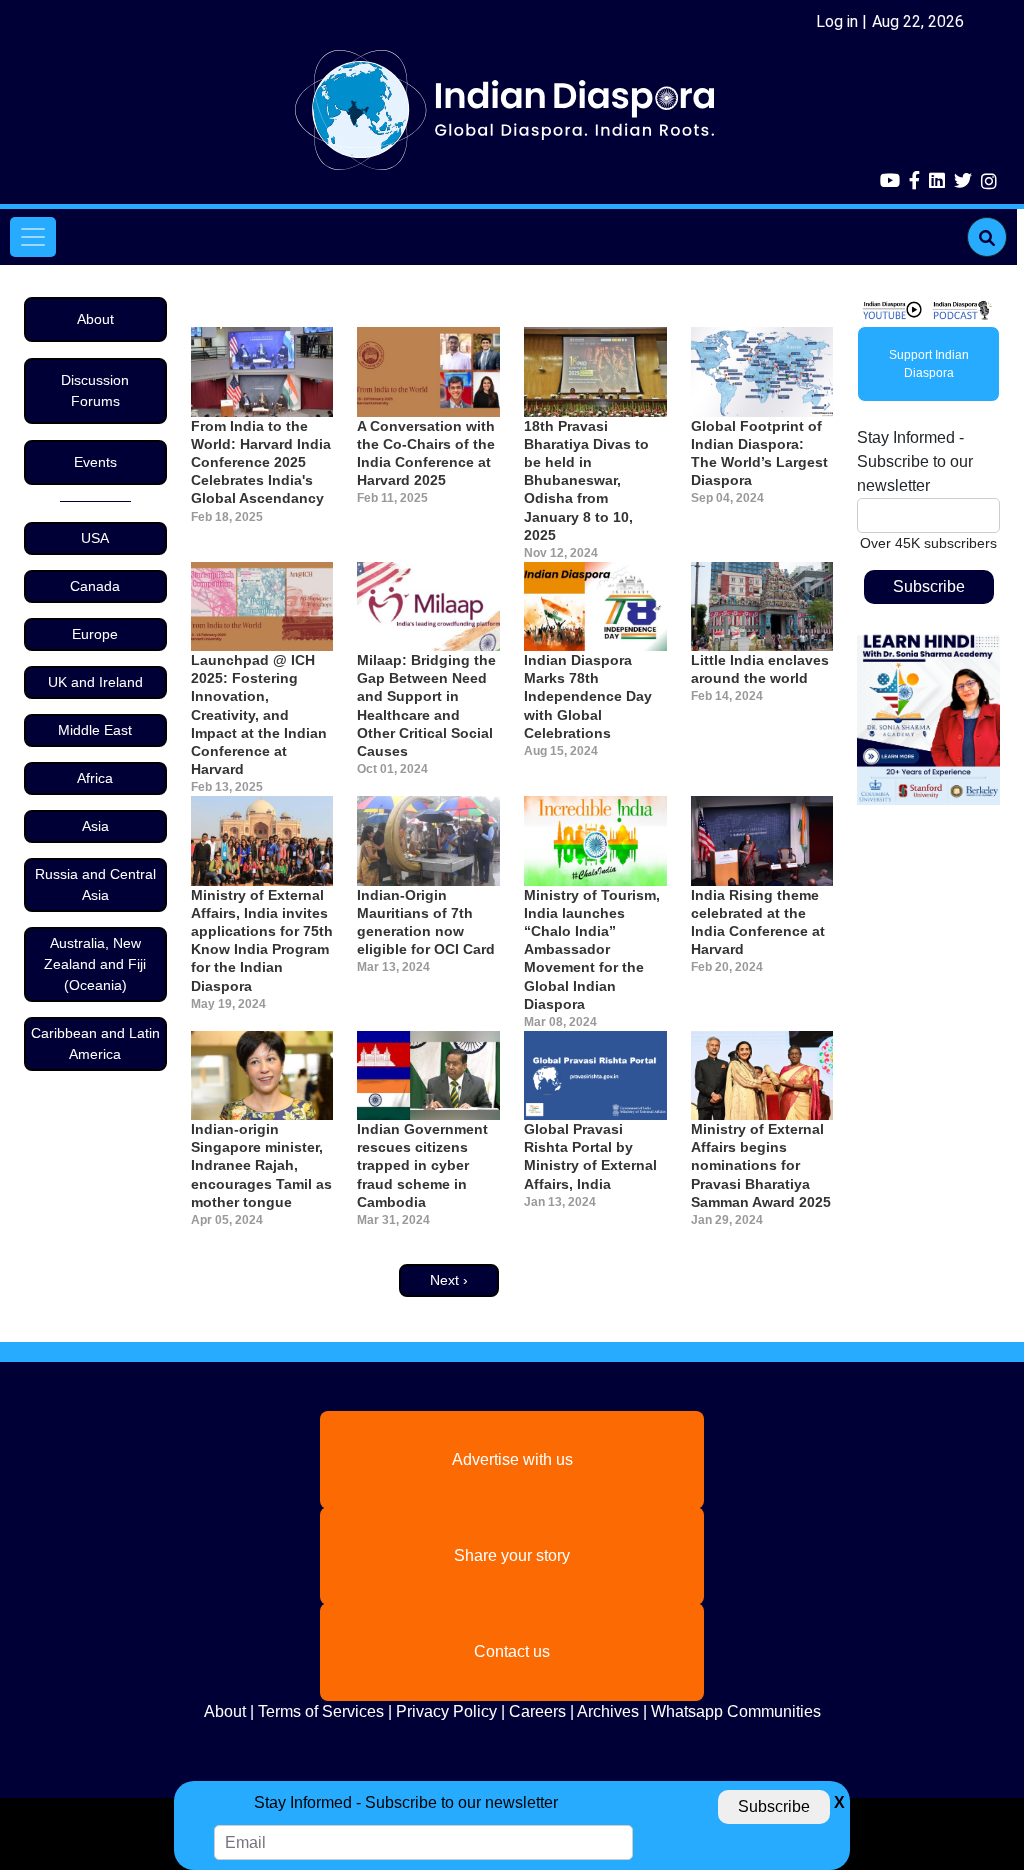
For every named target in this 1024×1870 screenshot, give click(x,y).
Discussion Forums (95, 390)
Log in (837, 21)
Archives (608, 1711)
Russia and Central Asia (95, 884)
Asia (95, 826)
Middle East (95, 730)
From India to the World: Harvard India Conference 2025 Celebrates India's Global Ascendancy (261, 462)
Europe (95, 634)
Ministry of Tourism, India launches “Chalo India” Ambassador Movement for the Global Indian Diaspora (592, 949)
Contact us (512, 1651)
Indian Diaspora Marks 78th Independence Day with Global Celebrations (588, 696)
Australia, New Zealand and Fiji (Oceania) (95, 964)
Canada (95, 586)
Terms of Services (321, 1711)
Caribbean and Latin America (95, 1043)
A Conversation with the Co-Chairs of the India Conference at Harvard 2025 (426, 453)
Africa (95, 778)
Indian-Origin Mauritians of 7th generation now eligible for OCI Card (426, 922)
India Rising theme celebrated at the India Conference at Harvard (758, 922)
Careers (537, 1711)
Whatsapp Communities (736, 1711)
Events (95, 462)
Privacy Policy (446, 1711)
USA (95, 538)
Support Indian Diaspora (929, 364)
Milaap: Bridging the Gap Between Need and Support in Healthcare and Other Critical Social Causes (426, 705)
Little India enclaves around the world (760, 669)
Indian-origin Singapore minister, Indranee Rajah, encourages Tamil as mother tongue (261, 1165)
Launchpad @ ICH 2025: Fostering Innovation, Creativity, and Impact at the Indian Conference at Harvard (259, 714)
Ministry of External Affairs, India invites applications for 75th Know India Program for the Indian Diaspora (262, 940)
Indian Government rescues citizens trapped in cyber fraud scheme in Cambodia (422, 1165)
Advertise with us (512, 1459)
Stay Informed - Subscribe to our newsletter (915, 461)
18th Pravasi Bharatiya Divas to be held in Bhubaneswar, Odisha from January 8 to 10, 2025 (586, 480)
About (95, 319)
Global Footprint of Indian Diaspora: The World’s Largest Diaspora (759, 453)
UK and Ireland (95, 682)
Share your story (512, 1555)
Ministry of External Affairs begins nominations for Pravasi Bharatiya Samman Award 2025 (761, 1165)
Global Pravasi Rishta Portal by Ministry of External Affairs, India (590, 1156)
